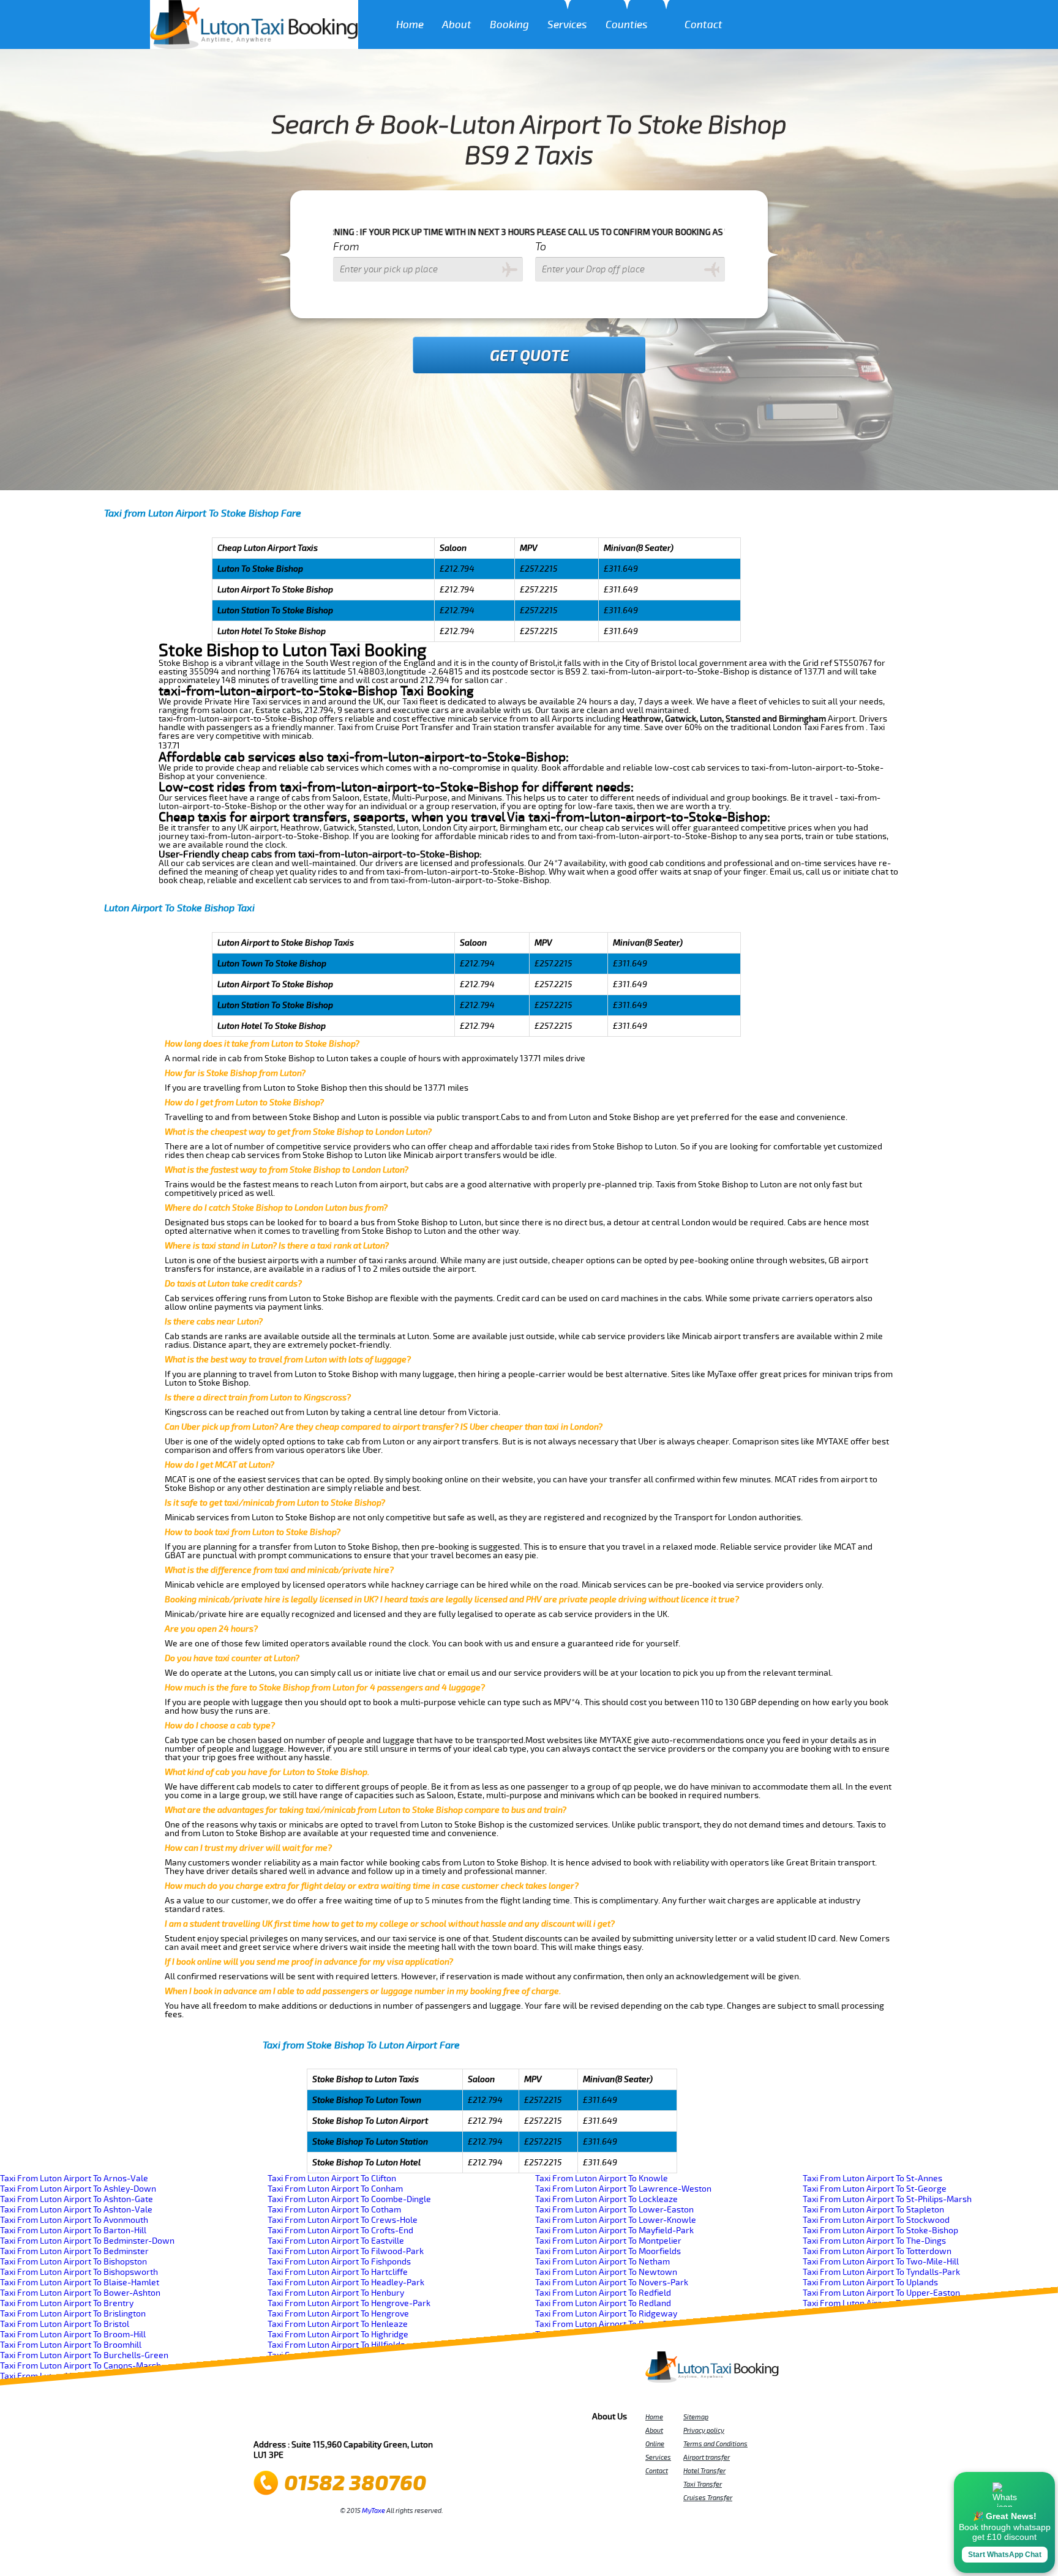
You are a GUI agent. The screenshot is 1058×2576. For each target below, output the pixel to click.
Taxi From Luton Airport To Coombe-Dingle (349, 2199)
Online (655, 2444)
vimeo (436, 2420)
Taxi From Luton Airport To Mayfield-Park (614, 2231)
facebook (271, 2420)
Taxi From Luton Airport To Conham (335, 2189)
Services (567, 25)
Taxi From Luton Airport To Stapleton (873, 2210)
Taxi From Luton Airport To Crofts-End (340, 2231)
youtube (320, 2420)
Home (410, 25)
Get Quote (529, 356)
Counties (627, 25)
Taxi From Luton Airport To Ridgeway (606, 2314)
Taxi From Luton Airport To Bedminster (74, 2251)
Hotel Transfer (704, 2471)
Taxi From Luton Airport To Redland (603, 2303)
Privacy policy (704, 2430)
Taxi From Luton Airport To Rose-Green (610, 2324)
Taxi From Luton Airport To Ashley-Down (78, 2189)
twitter (287, 2420)
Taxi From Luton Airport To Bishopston (73, 2262)
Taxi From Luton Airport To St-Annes (872, 2178)
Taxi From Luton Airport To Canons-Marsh (81, 2366)
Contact (703, 25)
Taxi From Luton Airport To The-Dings (874, 2241)
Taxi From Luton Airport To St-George (875, 2189)
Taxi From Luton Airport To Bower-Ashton (80, 2293)
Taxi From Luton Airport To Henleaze (338, 2324)
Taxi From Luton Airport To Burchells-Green (84, 2355)
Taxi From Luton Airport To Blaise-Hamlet (80, 2283)
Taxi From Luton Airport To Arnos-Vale (74, 2178)
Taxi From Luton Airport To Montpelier (608, 2241)
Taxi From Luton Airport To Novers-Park (612, 2283)
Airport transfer (707, 2457)
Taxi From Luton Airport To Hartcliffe (338, 2272)
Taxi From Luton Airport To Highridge (338, 2335)
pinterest (304, 2420)
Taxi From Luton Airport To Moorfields (608, 2251)
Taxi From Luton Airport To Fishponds (339, 2262)
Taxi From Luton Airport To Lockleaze (606, 2199)
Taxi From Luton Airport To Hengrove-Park (349, 2303)
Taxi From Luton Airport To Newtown (606, 2272)
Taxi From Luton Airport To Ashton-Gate (77, 2199)
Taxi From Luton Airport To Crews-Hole (343, 2220)
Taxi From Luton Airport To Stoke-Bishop (880, 2231)
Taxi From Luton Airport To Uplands (870, 2283)
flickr (337, 2420)
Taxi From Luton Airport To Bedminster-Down (87, 2241)
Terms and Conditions (715, 2444)
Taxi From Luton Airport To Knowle (602, 2178)
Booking (509, 25)
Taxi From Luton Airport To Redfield (603, 2293)
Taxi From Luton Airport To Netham (602, 2262)
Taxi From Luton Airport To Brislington (73, 2314)
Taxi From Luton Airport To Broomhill (71, 2345)
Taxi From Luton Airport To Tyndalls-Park (881, 2272)
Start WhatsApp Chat (1005, 2555)
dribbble (353, 2420)
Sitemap (696, 2417)
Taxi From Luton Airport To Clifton (332, 2178)
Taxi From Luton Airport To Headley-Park (346, 2283)
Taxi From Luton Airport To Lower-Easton (614, 2210)
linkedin (386, 2420)
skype (419, 2420)
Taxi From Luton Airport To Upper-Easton (881, 2293)
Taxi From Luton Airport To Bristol (65, 2324)
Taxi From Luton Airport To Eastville (336, 2241)
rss (403, 2420)
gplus (370, 2420)
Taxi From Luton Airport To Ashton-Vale (76, 2210)
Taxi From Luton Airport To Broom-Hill (73, 2335)
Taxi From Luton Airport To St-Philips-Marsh (887, 2199)
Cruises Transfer (708, 2498)
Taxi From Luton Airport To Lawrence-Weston (623, 2189)
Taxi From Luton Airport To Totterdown (877, 2251)
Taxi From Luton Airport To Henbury (336, 2293)
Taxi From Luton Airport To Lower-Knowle (616, 2220)
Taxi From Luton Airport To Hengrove (338, 2314)
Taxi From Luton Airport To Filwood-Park (346, 2251)
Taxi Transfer (703, 2484)
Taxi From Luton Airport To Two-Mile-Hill (881, 2262)
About (457, 25)
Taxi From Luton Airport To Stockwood (876, 2220)
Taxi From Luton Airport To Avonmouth (74, 2220)
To (541, 247)
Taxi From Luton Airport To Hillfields (336, 2345)
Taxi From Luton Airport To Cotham (334, 2210)
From (346, 247)
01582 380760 (355, 2483)
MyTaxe (373, 2511)
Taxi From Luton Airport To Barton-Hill (73, 2231)
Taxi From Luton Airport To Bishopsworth (79, 2272)
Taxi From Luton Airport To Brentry (67, 2303)
